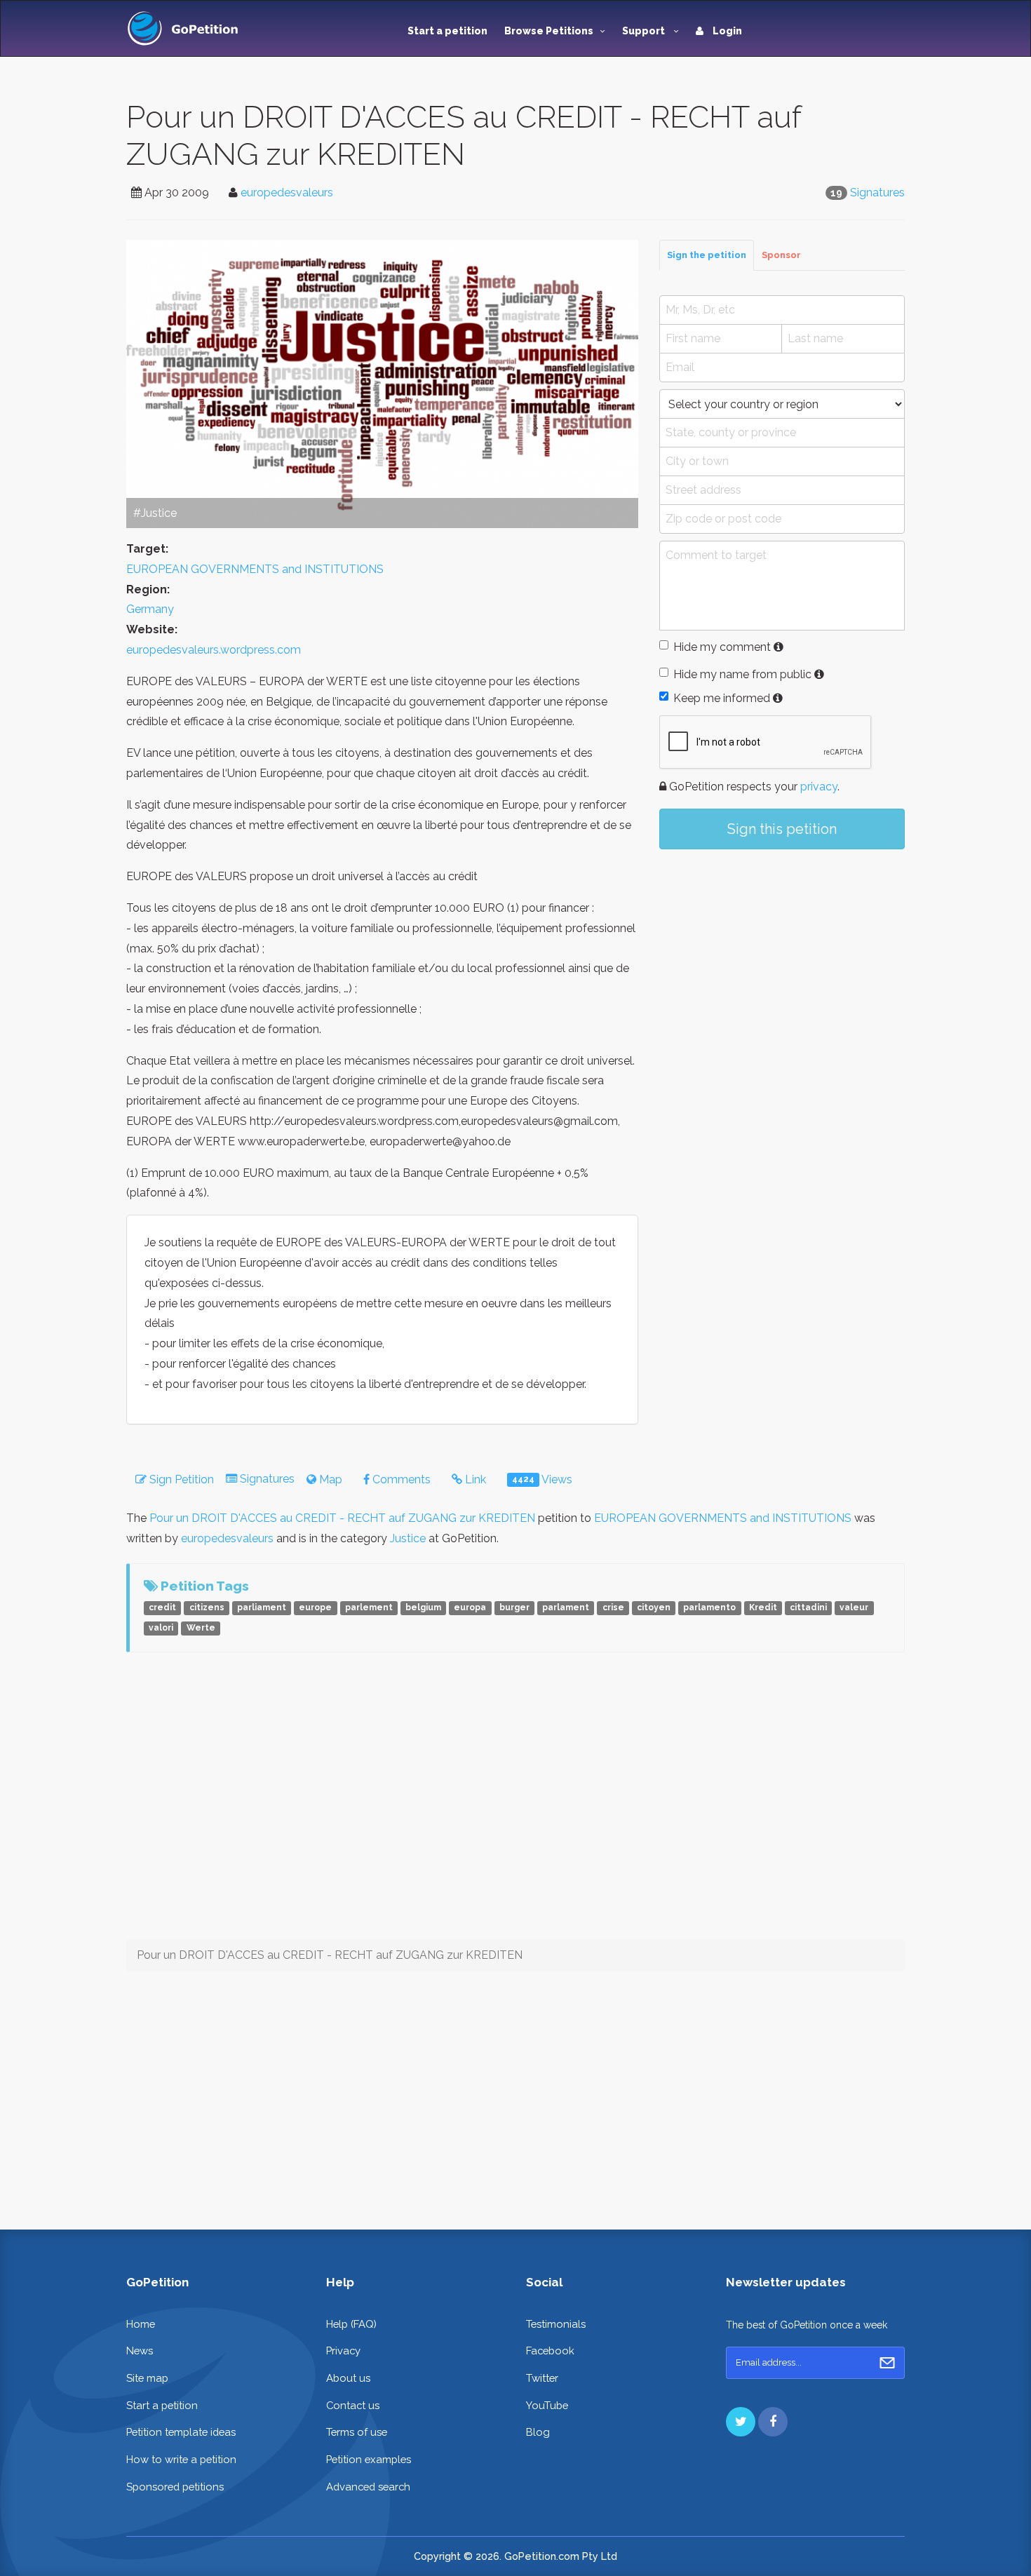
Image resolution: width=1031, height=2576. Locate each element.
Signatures (877, 193)
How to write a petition (181, 2459)
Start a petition (447, 31)
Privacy (343, 2351)
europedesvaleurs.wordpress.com (214, 650)
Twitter (542, 2378)
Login (726, 31)
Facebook (550, 2351)
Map (329, 1479)
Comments (400, 1479)
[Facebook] (773, 2422)
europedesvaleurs (287, 193)
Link (474, 1479)
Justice (408, 1538)
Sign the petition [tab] (707, 255)
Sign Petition (180, 1479)
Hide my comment (722, 647)
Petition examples (369, 2459)
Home (141, 2324)
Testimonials (556, 2324)
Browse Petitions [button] (549, 31)
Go (887, 2363)
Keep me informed (722, 698)
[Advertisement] (782, 976)
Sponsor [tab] (781, 255)
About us (348, 2378)
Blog (538, 2432)
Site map (147, 2378)
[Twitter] (741, 2422)
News (140, 2351)
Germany (150, 609)
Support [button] (645, 31)
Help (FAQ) (351, 2324)
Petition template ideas (181, 2432)
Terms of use (357, 2432)
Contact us (353, 2405)
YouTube (547, 2405)
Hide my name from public (742, 674)
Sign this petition (782, 829)
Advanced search (368, 2487)
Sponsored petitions (175, 2487)
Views (542, 1479)
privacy (819, 787)
